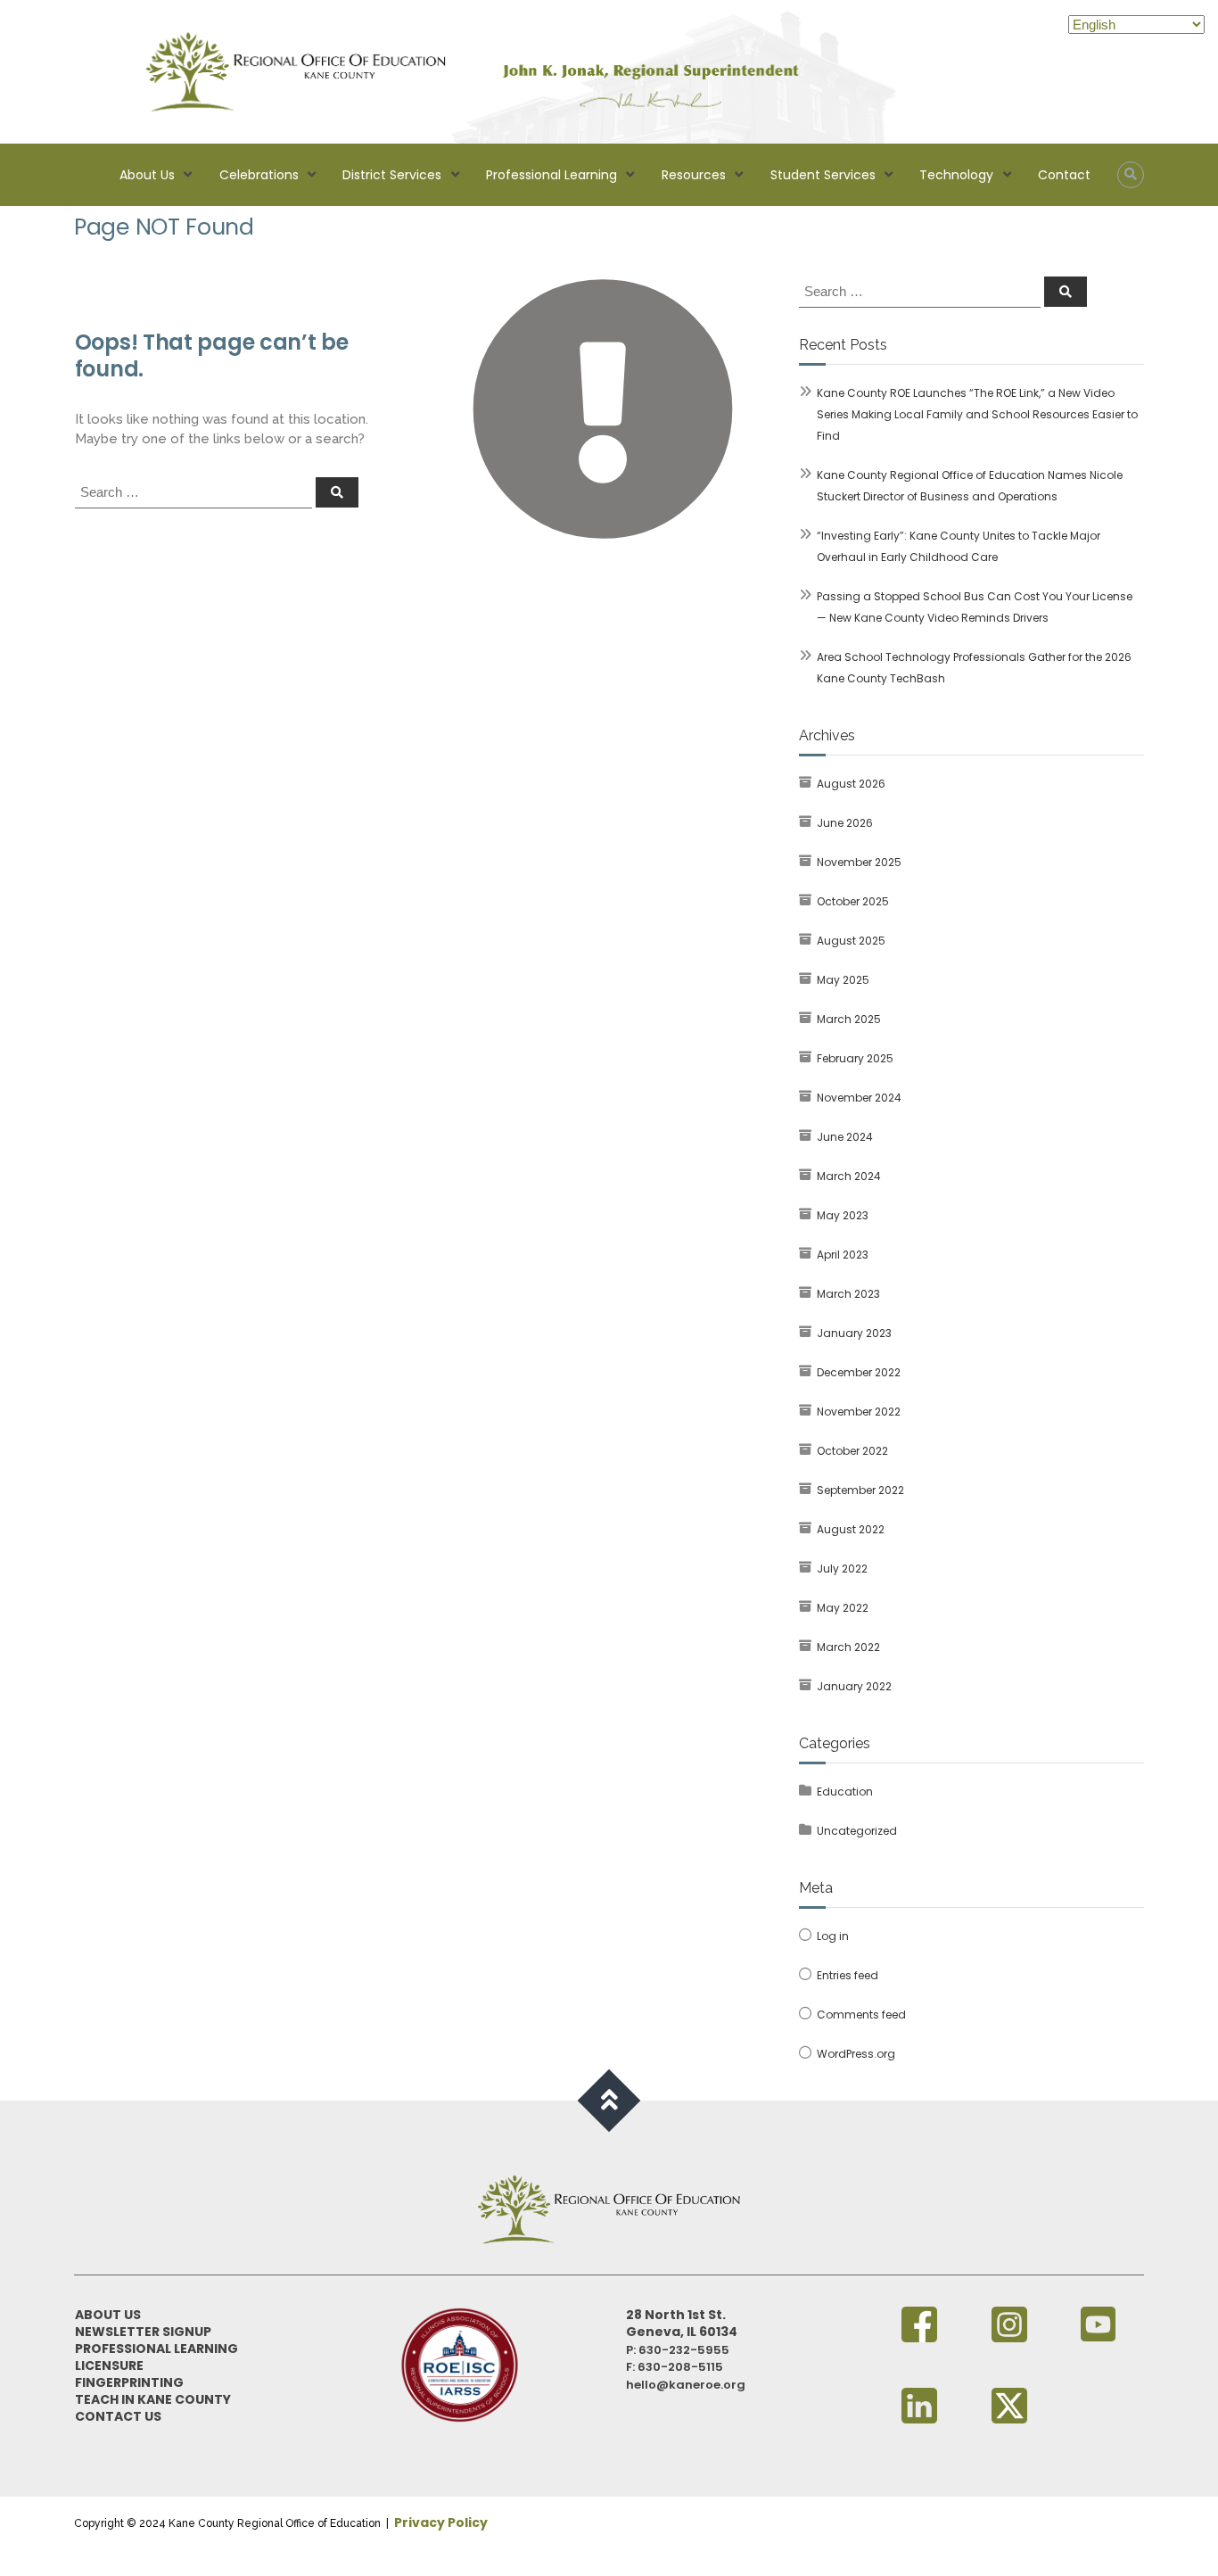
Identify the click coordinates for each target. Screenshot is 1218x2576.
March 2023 (848, 1294)
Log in (833, 1936)
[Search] (337, 492)
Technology (956, 175)
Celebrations (259, 175)
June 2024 (845, 1137)
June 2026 (845, 823)
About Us (147, 175)
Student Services (823, 175)
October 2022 (852, 1451)
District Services (392, 175)
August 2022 (851, 1529)
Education (845, 1792)
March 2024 (849, 1176)
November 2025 (859, 862)
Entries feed (848, 1975)
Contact (1064, 175)
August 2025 (851, 941)
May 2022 (843, 1608)
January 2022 (854, 1686)
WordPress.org (856, 2054)
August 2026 (851, 784)
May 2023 (843, 1215)
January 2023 (854, 1333)
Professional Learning (551, 175)
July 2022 (842, 1569)
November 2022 (859, 1412)
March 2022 (848, 1647)
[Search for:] (195, 491)
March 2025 (849, 1019)
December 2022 (859, 1372)
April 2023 (843, 1255)
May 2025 (843, 980)
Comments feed (861, 2015)
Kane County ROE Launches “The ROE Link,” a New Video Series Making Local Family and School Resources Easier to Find (977, 414)
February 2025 (855, 1058)
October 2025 (853, 901)
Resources (694, 175)
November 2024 (859, 1098)
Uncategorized (857, 1831)
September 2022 (860, 1490)
